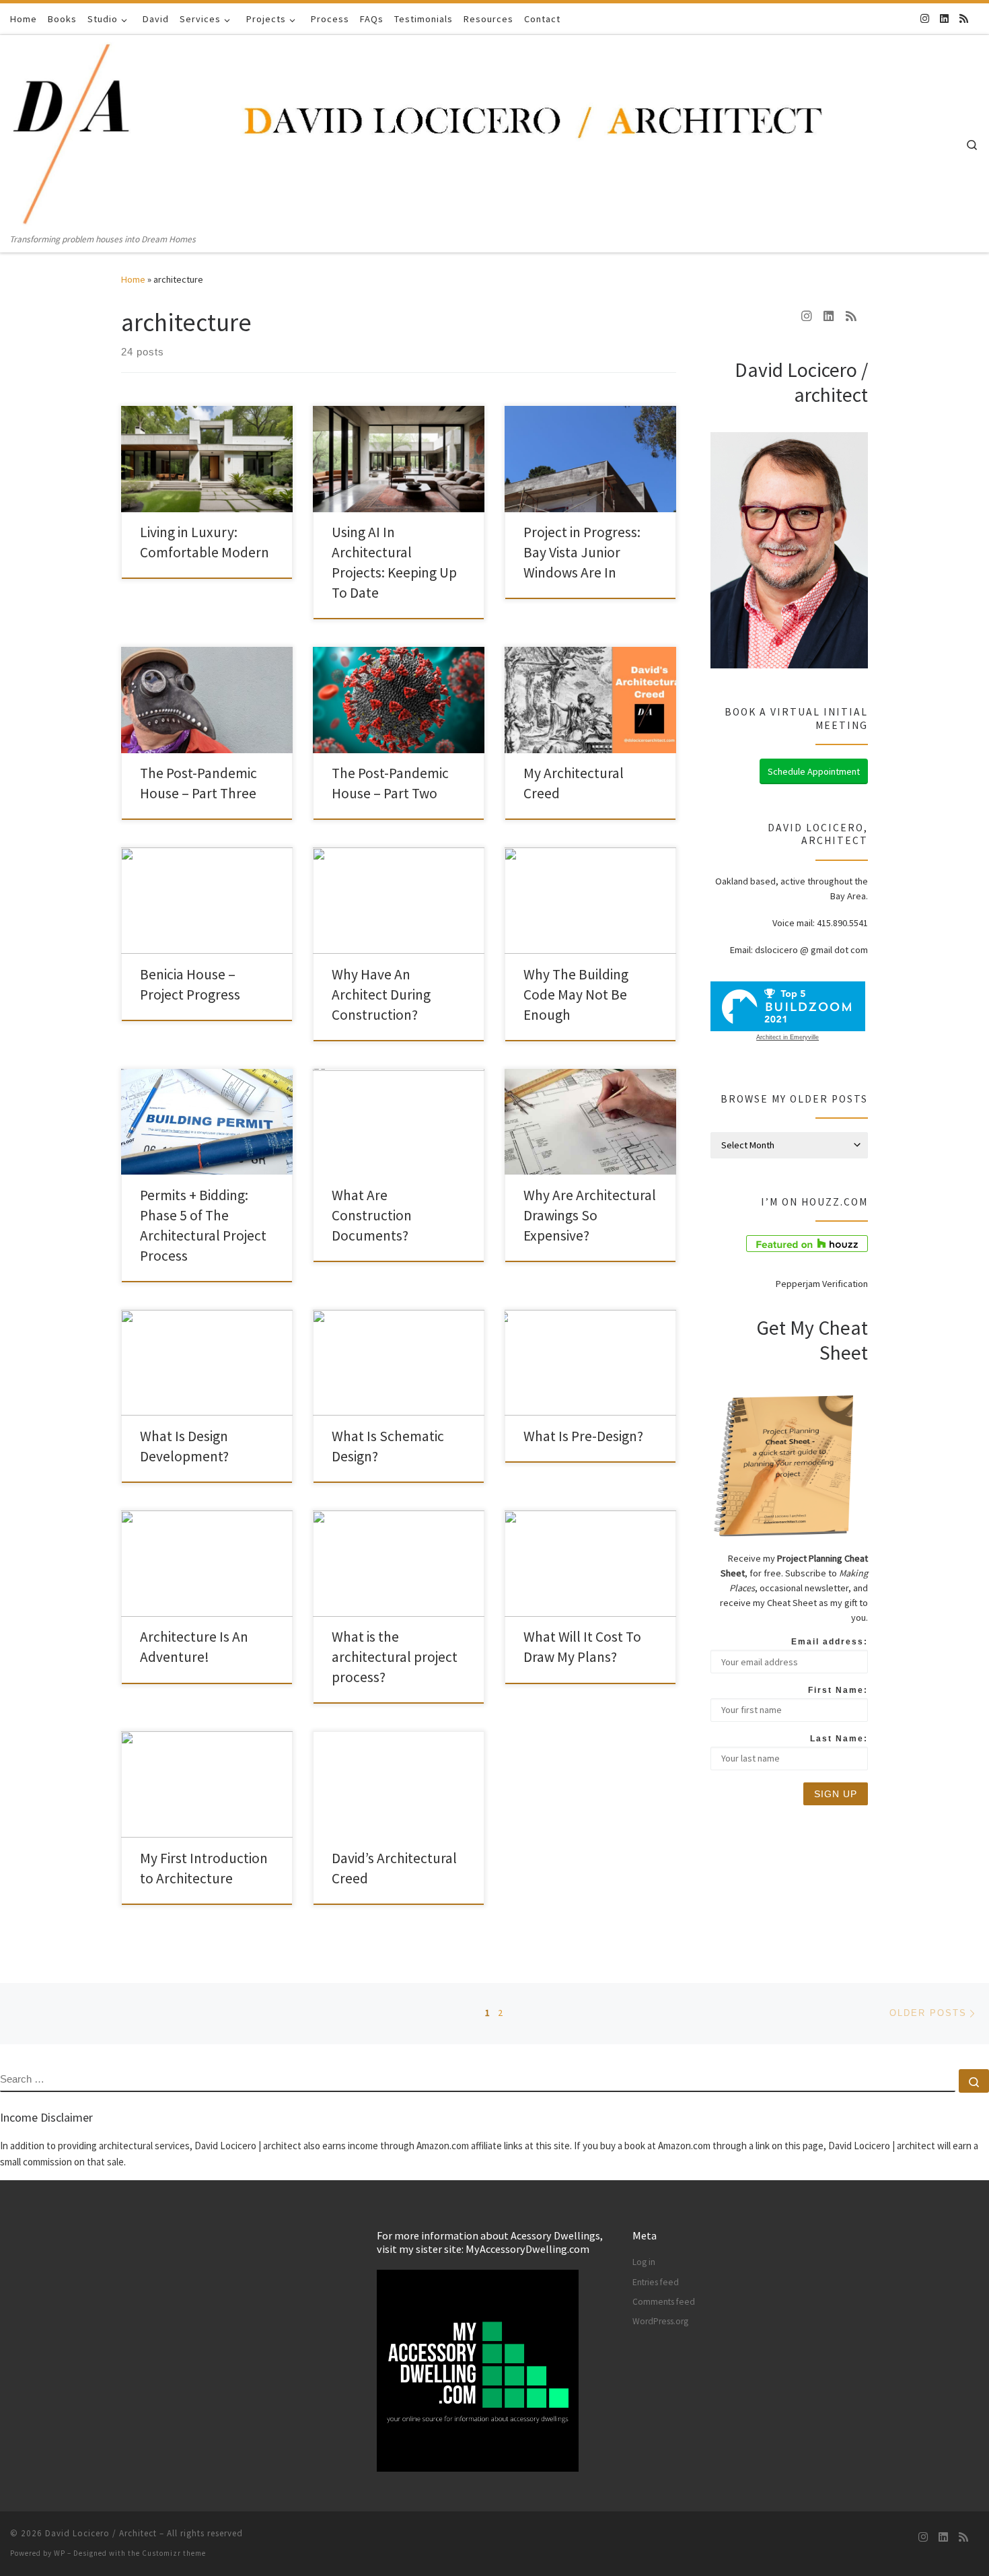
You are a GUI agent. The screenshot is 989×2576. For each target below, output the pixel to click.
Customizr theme (174, 2553)
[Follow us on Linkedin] (944, 19)
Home (133, 279)
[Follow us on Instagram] (925, 19)
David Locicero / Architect (101, 2533)
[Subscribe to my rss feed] (964, 19)
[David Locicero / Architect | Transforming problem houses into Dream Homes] (420, 134)
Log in (644, 2262)
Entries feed (656, 2282)
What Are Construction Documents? (372, 1215)
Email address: (830, 1642)
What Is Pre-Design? (583, 1436)
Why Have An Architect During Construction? (381, 995)
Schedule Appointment (814, 771)
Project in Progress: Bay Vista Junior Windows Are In (582, 552)
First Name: (838, 1690)
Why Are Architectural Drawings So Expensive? (590, 1215)
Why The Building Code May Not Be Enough (576, 995)
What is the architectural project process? (395, 1657)
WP (60, 2553)
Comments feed (664, 2302)
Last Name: (839, 1739)
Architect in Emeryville (787, 1037)
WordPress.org (660, 2321)
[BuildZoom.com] (788, 1006)
